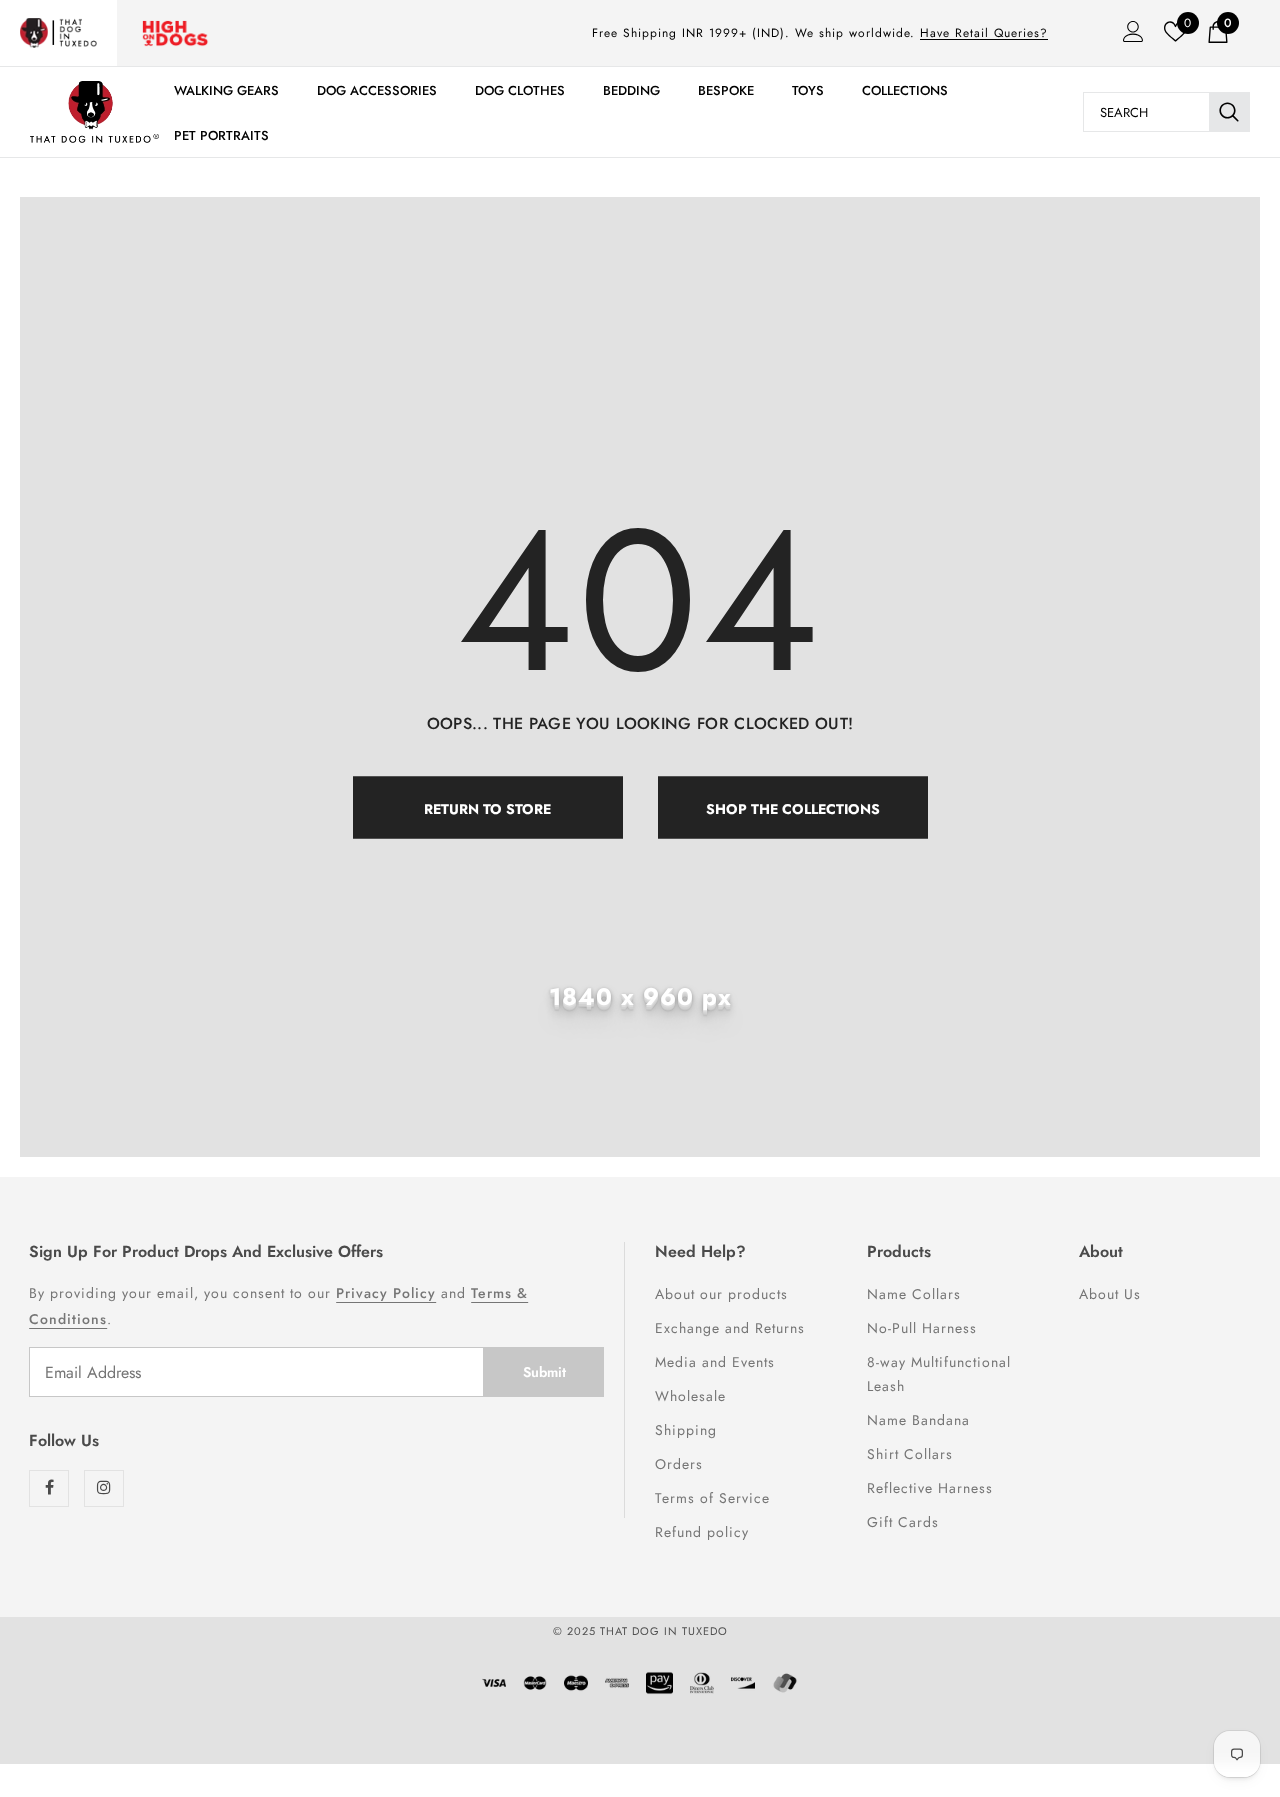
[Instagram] (104, 1488)
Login (1127, 37)
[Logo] (94, 111)
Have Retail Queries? (984, 33)
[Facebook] (49, 1488)
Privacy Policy (386, 1293)
